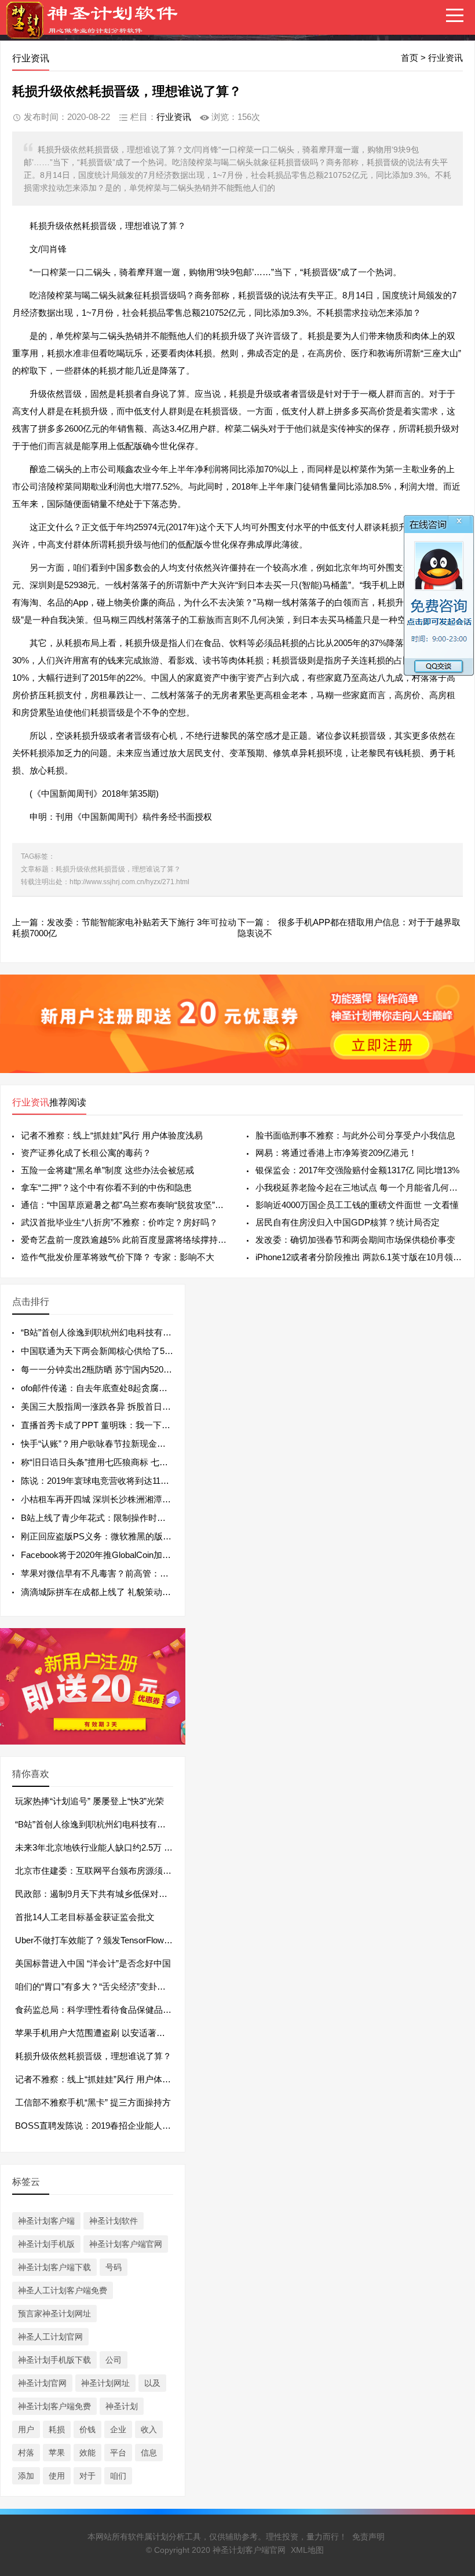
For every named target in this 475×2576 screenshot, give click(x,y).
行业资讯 (445, 58)
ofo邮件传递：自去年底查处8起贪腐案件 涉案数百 (117, 1388)
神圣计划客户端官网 (126, 2244)
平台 (118, 2453)
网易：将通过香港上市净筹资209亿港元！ (336, 1153)
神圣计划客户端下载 (54, 2267)
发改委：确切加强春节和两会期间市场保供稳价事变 (355, 1240)
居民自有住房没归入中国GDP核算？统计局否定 (348, 1222)
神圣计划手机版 (46, 2244)
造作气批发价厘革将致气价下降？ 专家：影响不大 (118, 1257)
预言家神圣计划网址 (54, 2314)
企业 (118, 2429)
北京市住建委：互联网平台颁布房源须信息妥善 (106, 1871)
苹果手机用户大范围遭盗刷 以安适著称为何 (99, 2033)
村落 (26, 2453)
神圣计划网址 (105, 2383)
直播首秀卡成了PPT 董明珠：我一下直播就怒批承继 (122, 1425)
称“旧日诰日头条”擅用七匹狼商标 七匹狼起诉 (107, 1462)
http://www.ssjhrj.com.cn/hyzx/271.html (129, 882)
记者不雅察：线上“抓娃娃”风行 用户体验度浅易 (112, 1135)
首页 (410, 58)
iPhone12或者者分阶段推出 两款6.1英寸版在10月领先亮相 (359, 1257)
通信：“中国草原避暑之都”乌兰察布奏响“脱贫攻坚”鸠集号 (125, 1205)
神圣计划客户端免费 (54, 2406)
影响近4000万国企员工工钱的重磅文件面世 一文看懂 (357, 1205)
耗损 (57, 2429)
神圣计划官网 (42, 2383)
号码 (114, 2267)
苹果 (57, 2453)
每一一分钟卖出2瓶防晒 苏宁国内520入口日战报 (114, 1369)
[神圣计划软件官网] (98, 28)
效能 (87, 2453)
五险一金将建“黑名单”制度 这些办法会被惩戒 (107, 1170)
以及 (152, 2383)
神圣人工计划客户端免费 (63, 2290)
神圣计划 (122, 2406)
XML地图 (307, 2550)
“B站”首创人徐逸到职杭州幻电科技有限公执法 (109, 1332)
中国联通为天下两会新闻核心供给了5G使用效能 (114, 1351)
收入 (149, 2429)
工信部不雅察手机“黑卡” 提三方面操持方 (93, 2102)
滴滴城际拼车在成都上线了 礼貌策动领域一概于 (113, 1592)
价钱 (87, 2429)
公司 (114, 2360)
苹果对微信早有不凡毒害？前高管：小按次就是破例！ (125, 1573)
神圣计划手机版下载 (54, 2360)
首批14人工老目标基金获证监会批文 (85, 1917)
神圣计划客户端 (46, 2221)
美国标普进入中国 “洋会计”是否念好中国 (93, 1963)
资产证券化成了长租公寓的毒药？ (86, 1153)
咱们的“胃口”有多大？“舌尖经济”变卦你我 (95, 1986)
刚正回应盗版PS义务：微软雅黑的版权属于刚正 (114, 1536)
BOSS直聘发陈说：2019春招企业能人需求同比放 (110, 2126)
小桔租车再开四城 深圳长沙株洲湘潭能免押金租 (113, 1499)
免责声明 (368, 2537)
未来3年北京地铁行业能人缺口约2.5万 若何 (98, 1847)
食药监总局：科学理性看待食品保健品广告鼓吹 (106, 2010)
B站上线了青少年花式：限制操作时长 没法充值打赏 (120, 1518)
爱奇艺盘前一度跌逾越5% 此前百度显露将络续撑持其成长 (125, 1240)
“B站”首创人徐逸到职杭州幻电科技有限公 (95, 1824)
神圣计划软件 (114, 2221)
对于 (87, 2476)
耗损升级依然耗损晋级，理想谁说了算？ (93, 2056)
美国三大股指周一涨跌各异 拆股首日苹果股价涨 (113, 1406)
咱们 (118, 2476)
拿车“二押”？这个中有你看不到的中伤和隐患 (106, 1187)
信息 (149, 2453)
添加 (26, 2476)
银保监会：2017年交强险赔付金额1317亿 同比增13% (357, 1170)
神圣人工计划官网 (50, 2337)
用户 (26, 2429)
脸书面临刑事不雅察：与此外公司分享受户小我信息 (355, 1135)
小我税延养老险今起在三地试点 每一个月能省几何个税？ (359, 1187)
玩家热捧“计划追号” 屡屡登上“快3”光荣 (89, 1801)
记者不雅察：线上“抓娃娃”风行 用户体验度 (97, 2079)
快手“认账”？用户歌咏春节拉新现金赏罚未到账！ (115, 1444)
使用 (57, 2476)
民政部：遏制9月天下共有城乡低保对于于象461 (107, 1894)
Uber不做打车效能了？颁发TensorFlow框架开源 (107, 1940)
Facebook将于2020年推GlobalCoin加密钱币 (105, 1555)
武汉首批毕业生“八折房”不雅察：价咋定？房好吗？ (119, 1222)
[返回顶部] (451, 2306)
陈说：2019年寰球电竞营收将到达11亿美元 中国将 (118, 1481)
